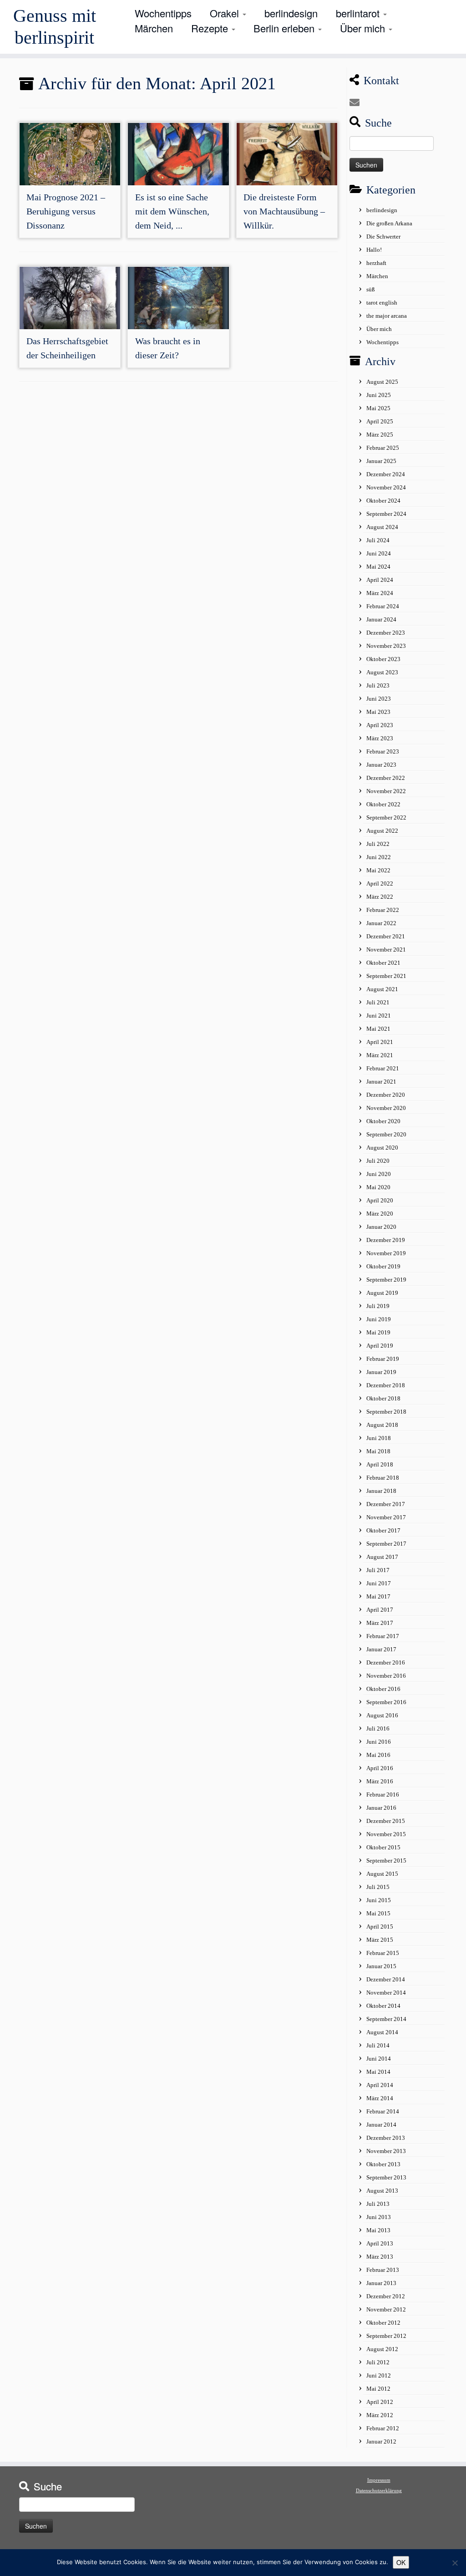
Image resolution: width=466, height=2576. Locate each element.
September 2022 (386, 817)
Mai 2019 (378, 1332)
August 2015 (382, 1874)
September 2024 (386, 514)
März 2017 (380, 1623)
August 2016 (382, 1715)
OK (401, 2562)
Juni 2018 (379, 1438)
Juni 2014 (379, 2059)
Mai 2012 (378, 2389)
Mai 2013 (378, 2230)
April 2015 (380, 1927)
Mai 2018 (378, 1451)
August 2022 (382, 831)
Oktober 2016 (383, 1689)
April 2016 (380, 1768)
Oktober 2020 (383, 1121)
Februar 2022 (383, 910)
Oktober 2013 (383, 2164)
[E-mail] (357, 103)
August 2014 (382, 2032)
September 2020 (386, 1134)
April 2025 (380, 421)
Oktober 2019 (383, 1266)
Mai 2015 (378, 1913)
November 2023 (386, 646)
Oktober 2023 (383, 659)
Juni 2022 (379, 857)
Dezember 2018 (386, 1385)
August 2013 (382, 2191)
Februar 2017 (383, 1636)
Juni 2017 (379, 1583)
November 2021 (386, 949)
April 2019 (380, 1346)
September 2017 (386, 1544)
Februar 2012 (383, 2428)
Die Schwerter (383, 237)
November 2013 (386, 2151)
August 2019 (382, 1293)
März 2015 (380, 1940)
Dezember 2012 (386, 2296)
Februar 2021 (383, 1068)
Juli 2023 (378, 685)
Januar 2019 (381, 1372)
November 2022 (386, 791)
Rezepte (211, 28)
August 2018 (382, 1425)
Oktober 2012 (383, 2323)
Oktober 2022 (383, 804)
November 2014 (386, 1993)
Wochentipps (163, 13)
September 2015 (386, 1861)
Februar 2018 (383, 1478)
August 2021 (382, 989)
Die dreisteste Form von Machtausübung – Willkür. (284, 211)
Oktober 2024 (383, 501)
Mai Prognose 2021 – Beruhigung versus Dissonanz (66, 211)
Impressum (379, 2480)
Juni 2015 (379, 1900)
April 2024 (380, 580)
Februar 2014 (383, 2111)
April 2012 (380, 2402)
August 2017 (382, 1557)
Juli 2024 (378, 540)
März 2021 (380, 1055)
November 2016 (386, 1676)
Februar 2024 (383, 606)
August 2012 (382, 2349)
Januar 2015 (381, 1966)
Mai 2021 (378, 1029)
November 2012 (386, 2309)
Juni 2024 (379, 553)
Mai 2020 (378, 1187)
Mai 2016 (378, 1755)
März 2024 (380, 593)
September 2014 (386, 2019)
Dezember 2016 (386, 1662)
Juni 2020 (379, 1174)
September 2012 (386, 2336)
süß (371, 289)
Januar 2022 (381, 923)
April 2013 (380, 2243)
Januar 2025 (381, 461)
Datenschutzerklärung (379, 2490)
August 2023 (382, 672)
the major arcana (387, 316)
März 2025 (380, 435)
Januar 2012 (381, 2441)
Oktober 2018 (383, 1398)
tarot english (382, 303)
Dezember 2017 (386, 1504)
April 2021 (380, 1042)
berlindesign (291, 13)
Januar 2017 (381, 1649)
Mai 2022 (378, 870)
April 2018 (380, 1464)
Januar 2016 (381, 1808)
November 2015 (386, 1834)
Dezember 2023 (386, 633)
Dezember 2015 (386, 1821)
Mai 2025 (378, 408)
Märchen (154, 28)
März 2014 (380, 2098)
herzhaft (376, 263)
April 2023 (380, 725)
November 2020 (386, 1108)
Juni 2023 (379, 699)
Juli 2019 (378, 1306)
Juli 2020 (378, 1161)
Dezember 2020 (386, 1095)
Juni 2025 (379, 395)
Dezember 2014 (386, 1979)
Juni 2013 (379, 2217)
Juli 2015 (378, 1887)
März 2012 (380, 2415)
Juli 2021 (378, 1002)
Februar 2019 (383, 1359)
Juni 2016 (379, 1742)
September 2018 (386, 1412)
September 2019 (386, 1280)
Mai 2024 (378, 567)
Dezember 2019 (386, 1240)
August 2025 (382, 382)
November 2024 (386, 487)
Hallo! (374, 250)
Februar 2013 (383, 2270)
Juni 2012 (379, 2375)
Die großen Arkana (389, 223)
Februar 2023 (383, 751)
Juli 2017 (378, 1570)
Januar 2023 (381, 765)
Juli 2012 (378, 2362)
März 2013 (380, 2257)
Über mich (364, 28)
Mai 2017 (378, 1596)
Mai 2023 (378, 712)
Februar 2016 (383, 1795)
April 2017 (380, 1610)
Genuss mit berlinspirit (55, 27)
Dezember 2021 (386, 936)
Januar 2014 (381, 2125)
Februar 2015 (383, 1953)
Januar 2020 (381, 1227)
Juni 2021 (379, 1016)
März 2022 (380, 897)
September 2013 (386, 2177)
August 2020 (382, 1148)
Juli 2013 (378, 2204)
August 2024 (382, 527)
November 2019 (386, 1253)
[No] (455, 2563)
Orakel (226, 13)
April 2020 (380, 1200)
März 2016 (380, 1781)
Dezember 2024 (386, 474)
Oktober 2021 (383, 963)
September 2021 (386, 976)
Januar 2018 (381, 1491)
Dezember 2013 (386, 2138)
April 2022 (380, 883)
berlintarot (359, 13)
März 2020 (380, 1214)
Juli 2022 (378, 844)
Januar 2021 (381, 1082)
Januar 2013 (381, 2283)
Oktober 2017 (383, 1530)
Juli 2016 (378, 1728)
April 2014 (380, 2085)
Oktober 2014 (383, 2006)
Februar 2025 (383, 448)
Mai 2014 (378, 2072)
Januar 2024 (381, 619)
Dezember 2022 (386, 778)
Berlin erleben (285, 28)
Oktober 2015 (383, 1847)
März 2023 (380, 738)
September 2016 (386, 1702)
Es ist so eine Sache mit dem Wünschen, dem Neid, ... (172, 211)
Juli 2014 (378, 2045)
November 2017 (386, 1517)
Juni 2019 (379, 1319)
